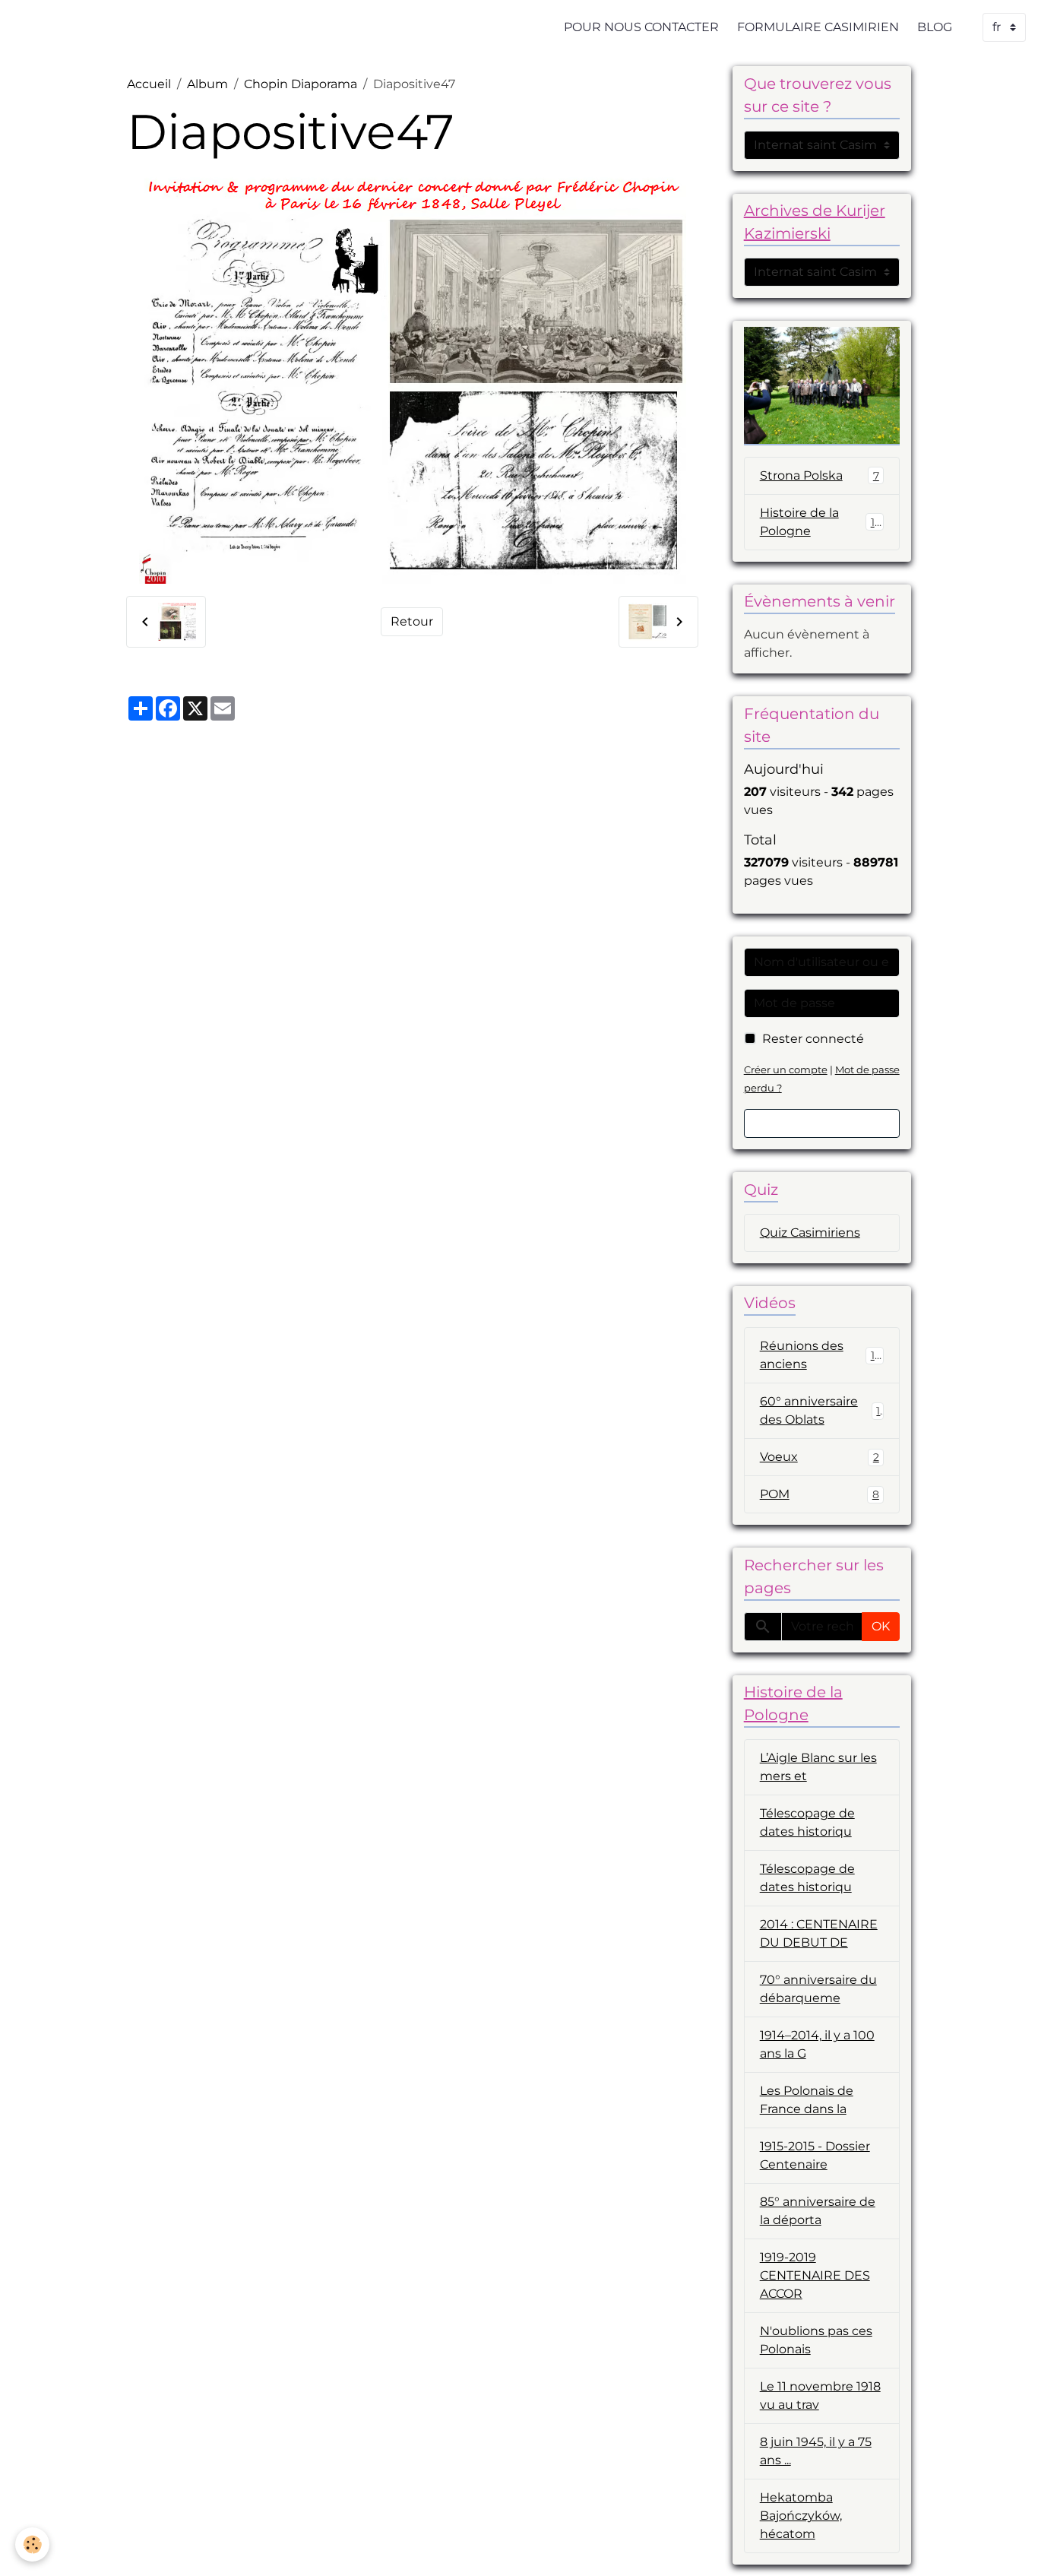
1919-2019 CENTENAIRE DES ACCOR (815, 2275)
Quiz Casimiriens (810, 1233)
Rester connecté (813, 1039)
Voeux (820, 1457)
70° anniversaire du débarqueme (818, 1989)
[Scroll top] (1008, 2546)
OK (881, 1626)
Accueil (149, 84)
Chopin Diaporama (301, 84)
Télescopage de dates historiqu (807, 1822)
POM (820, 1494)
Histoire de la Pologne (821, 522)
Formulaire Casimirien (818, 27)
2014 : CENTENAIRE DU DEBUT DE (819, 1933)
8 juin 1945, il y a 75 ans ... (816, 2451)
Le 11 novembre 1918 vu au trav (820, 2395)
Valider (822, 1123)
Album (207, 84)
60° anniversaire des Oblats (820, 1410)
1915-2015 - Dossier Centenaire (815, 2155)
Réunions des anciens (821, 1355)
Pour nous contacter (641, 27)
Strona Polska (820, 475)
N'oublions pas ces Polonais (816, 2340)
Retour (412, 621)
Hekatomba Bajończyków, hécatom (801, 2516)
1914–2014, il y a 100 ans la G (817, 2044)
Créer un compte (786, 1070)
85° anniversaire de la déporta (818, 2211)
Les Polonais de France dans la (807, 2100)
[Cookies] (32, 2544)
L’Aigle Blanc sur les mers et (818, 1767)
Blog (935, 27)
